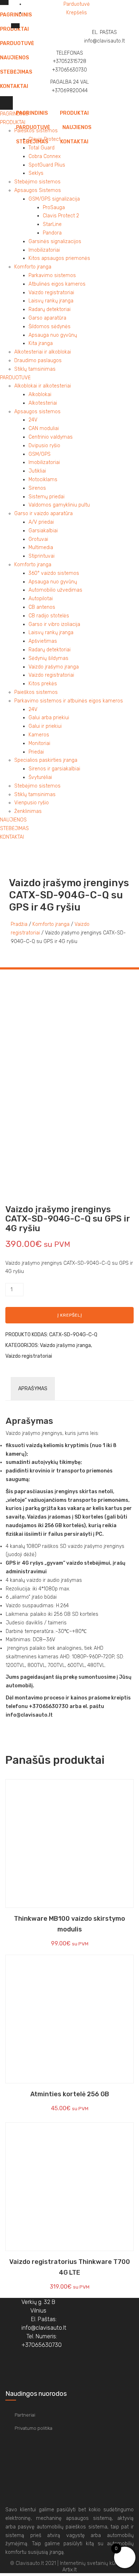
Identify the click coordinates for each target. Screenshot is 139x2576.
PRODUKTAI (74, 113)
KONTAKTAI (74, 142)
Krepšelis (77, 13)
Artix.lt (69, 2570)
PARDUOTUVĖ (33, 127)
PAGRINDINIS (32, 113)
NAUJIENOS (77, 127)
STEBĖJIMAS (32, 142)
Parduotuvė (77, 4)
